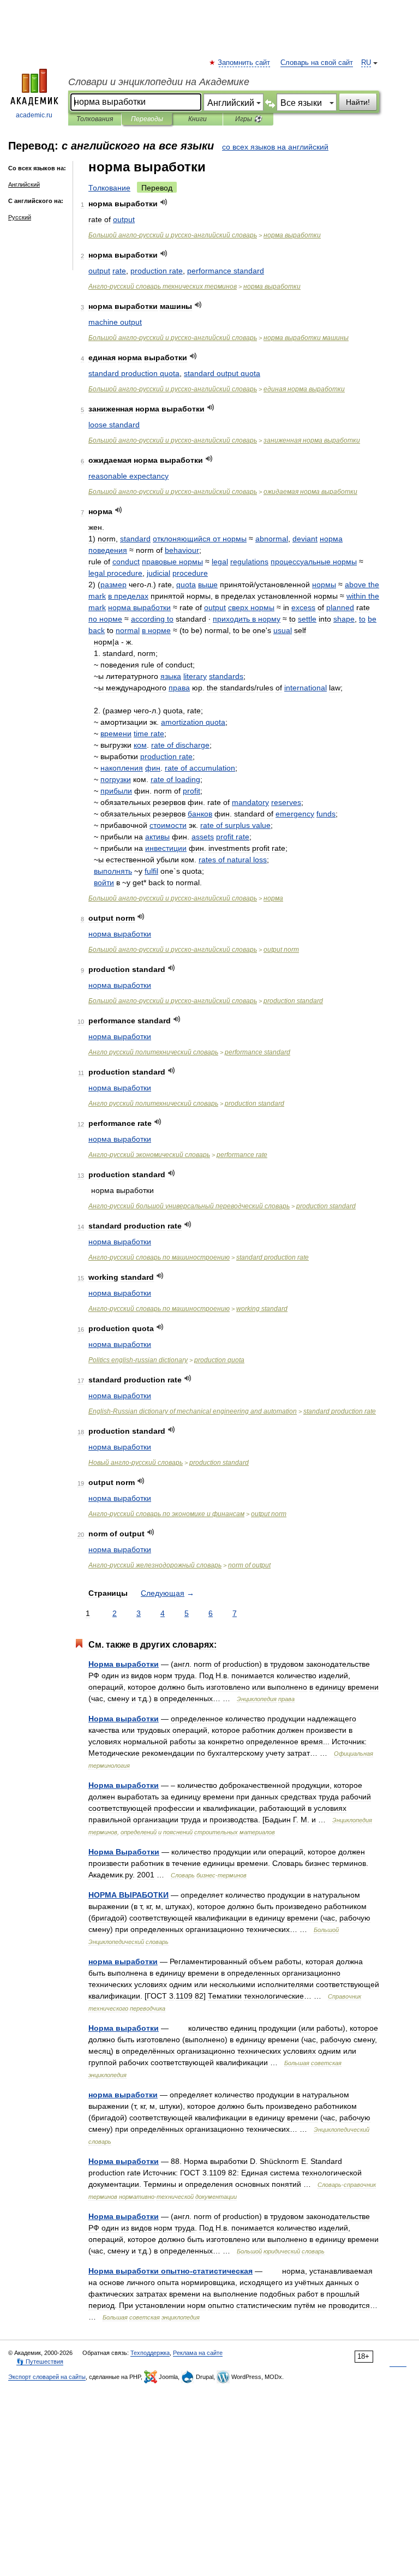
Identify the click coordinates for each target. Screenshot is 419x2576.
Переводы (147, 119)
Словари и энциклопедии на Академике (159, 82)
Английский (24, 184)
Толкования (95, 119)
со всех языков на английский (275, 147)
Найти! (358, 102)
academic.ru (34, 115)
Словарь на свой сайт (317, 63)
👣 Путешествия (40, 2362)
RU (366, 63)
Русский (20, 217)
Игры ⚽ (249, 119)
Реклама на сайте (198, 2353)
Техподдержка (150, 2353)
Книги (197, 119)
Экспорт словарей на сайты (47, 2377)
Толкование (109, 188)
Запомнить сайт (244, 63)
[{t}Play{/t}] (164, 202)
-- (173, 235)
